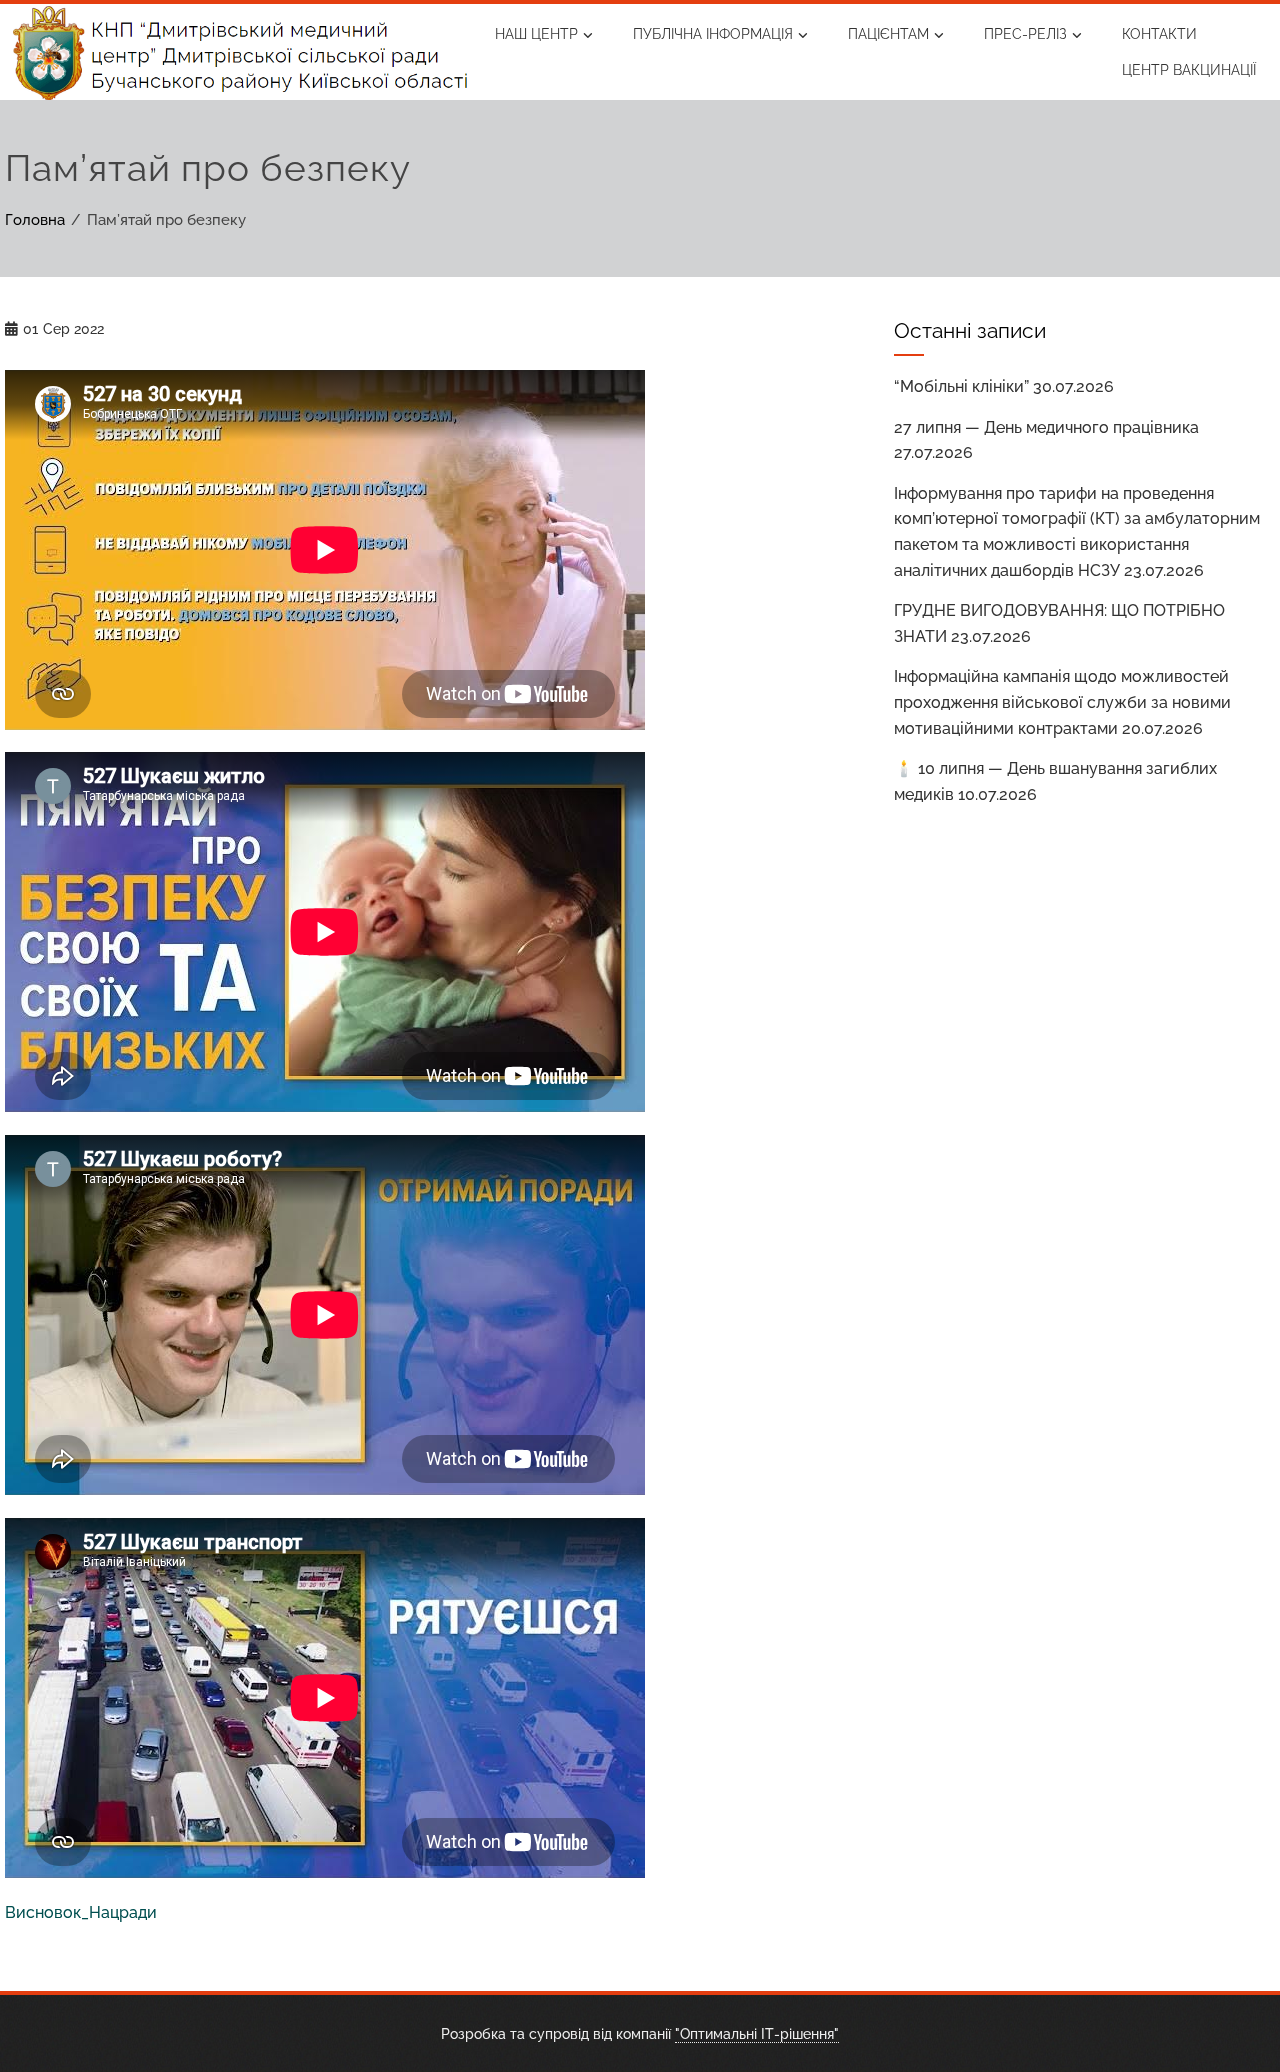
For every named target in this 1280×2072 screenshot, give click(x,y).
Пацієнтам (888, 34)
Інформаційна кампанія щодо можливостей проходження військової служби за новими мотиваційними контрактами (1062, 702)
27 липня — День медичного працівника (1046, 427)
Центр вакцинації (1189, 70)
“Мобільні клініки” (961, 386)
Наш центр (536, 34)
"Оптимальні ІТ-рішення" (757, 2033)
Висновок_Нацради (81, 1912)
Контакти (1159, 34)
